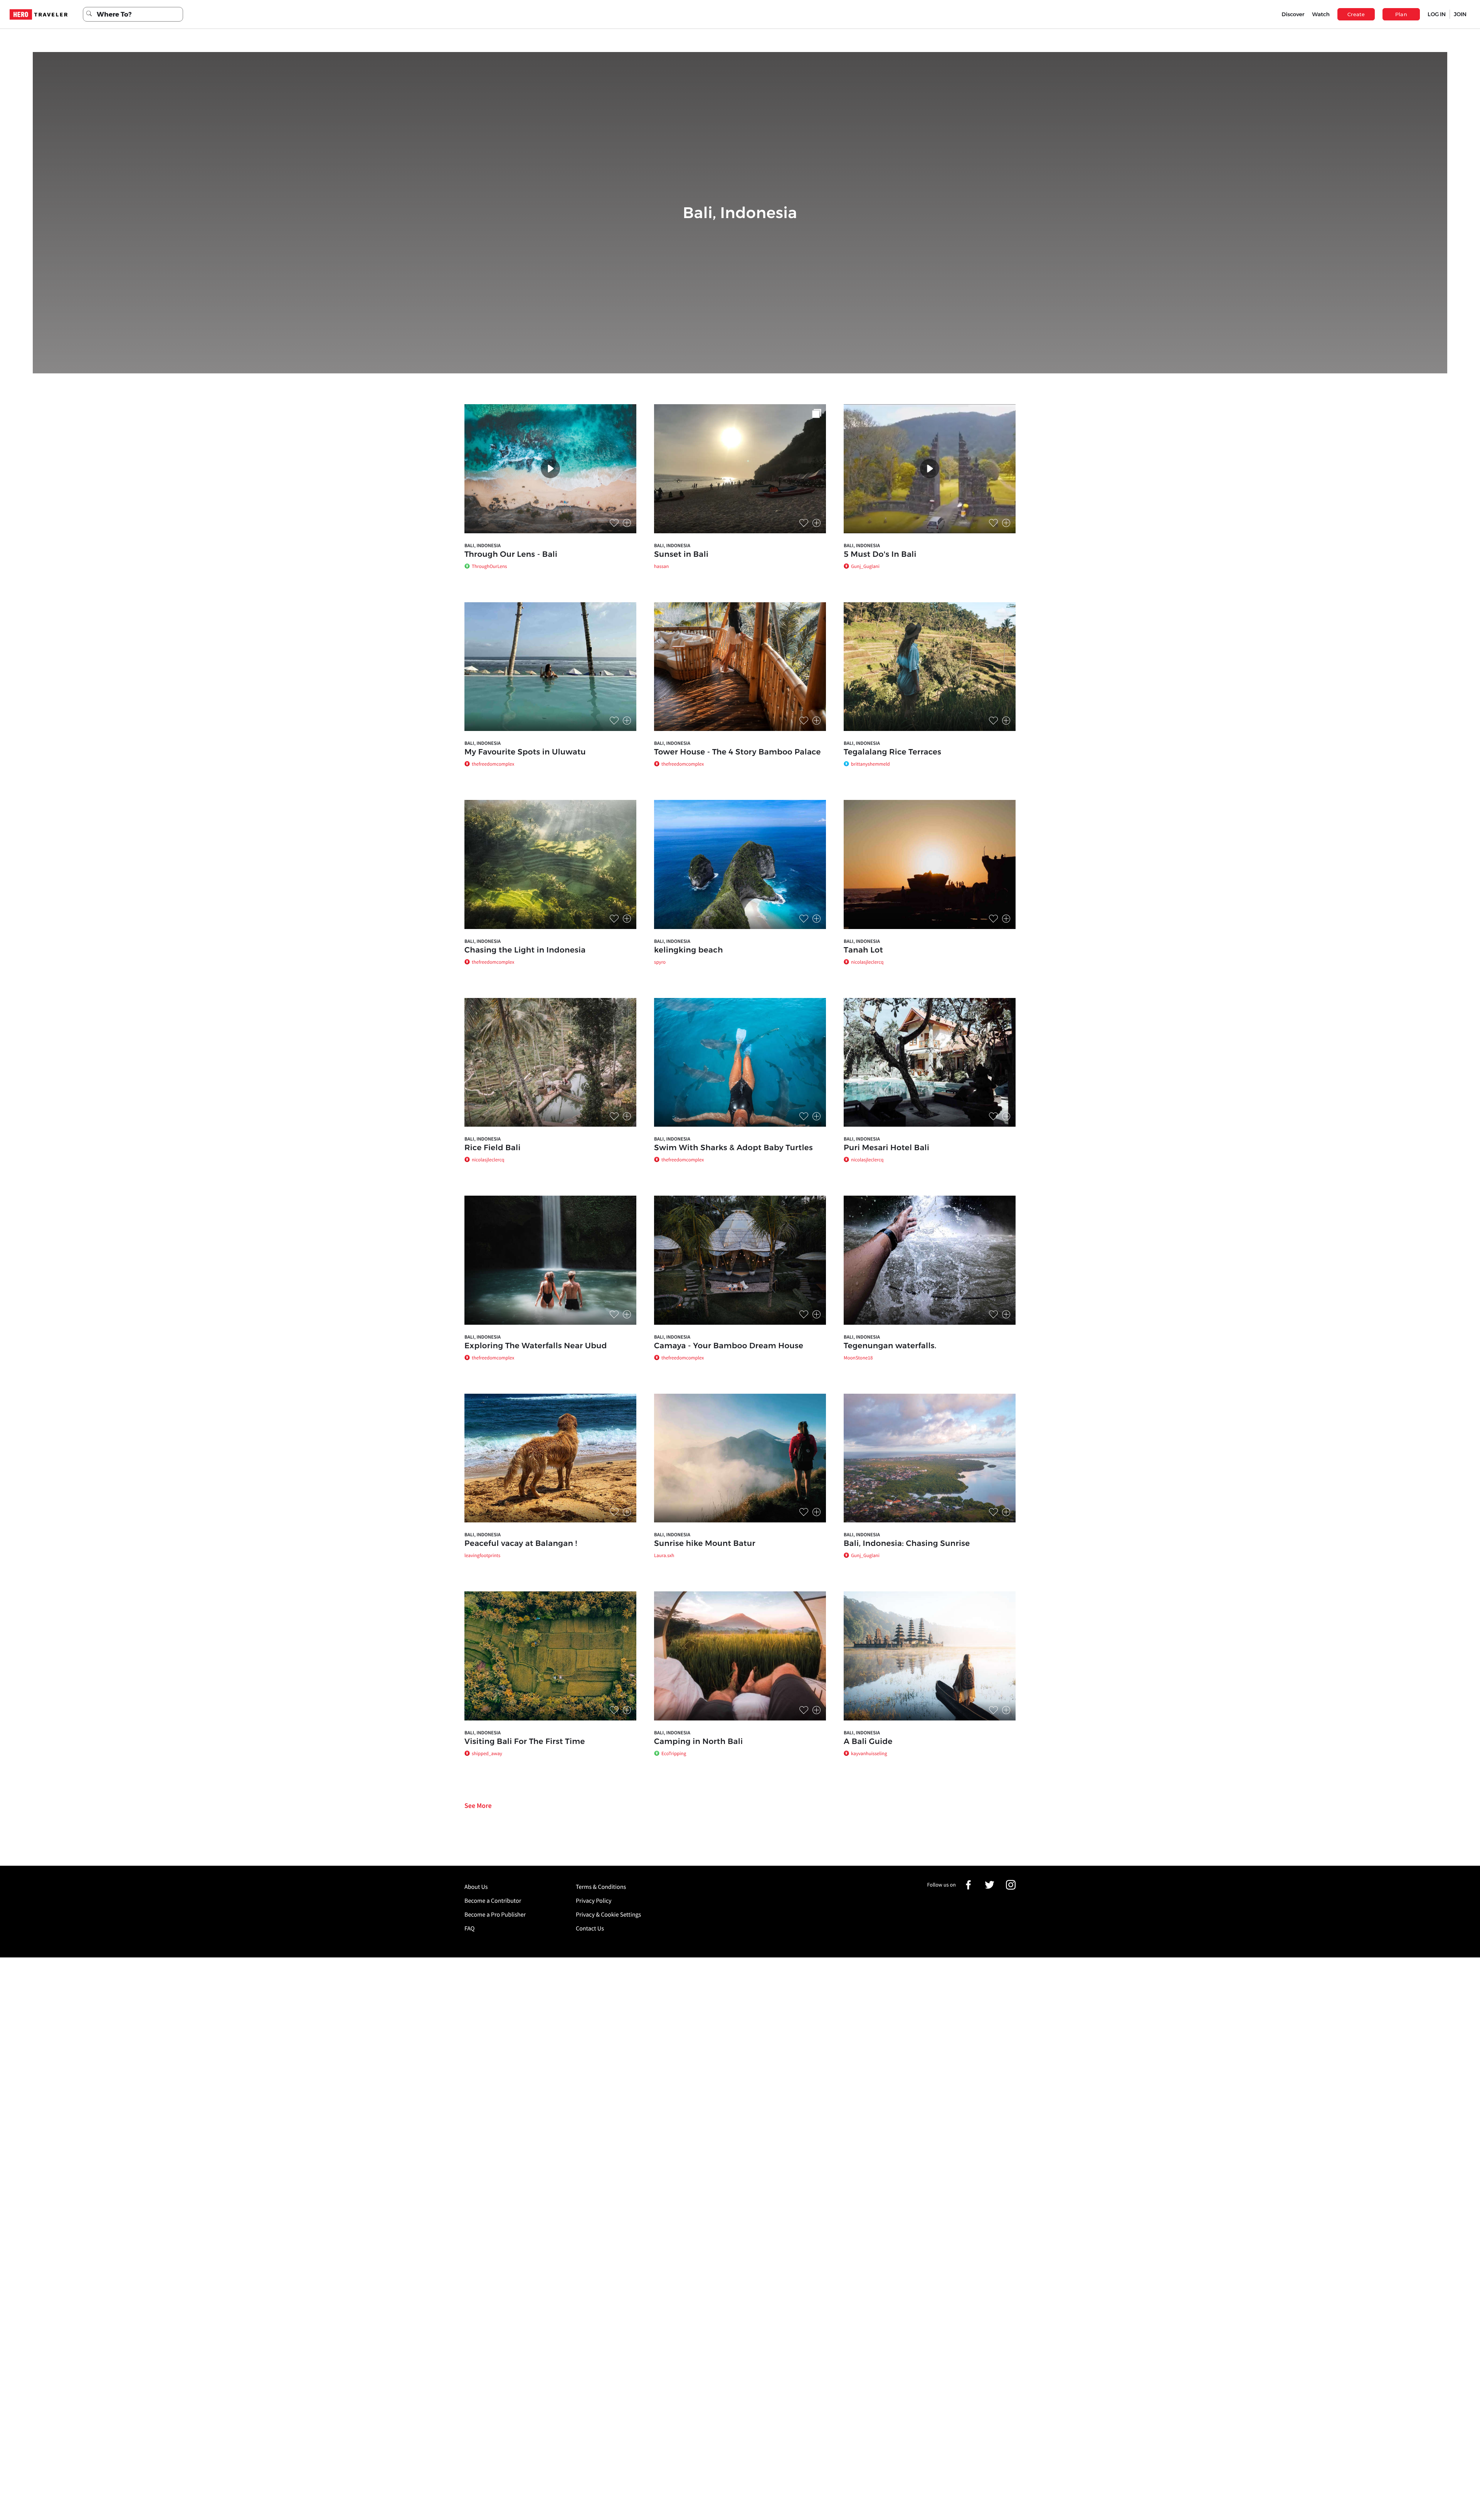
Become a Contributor (493, 1901)
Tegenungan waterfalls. (890, 1346)
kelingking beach (689, 950)
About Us (476, 1887)
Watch (1321, 14)
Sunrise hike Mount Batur (705, 1544)
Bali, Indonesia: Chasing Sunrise (907, 1544)
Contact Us (590, 1929)
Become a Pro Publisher (495, 1915)
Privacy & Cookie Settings (608, 1915)
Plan (1401, 14)
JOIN (1460, 14)
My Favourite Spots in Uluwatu (525, 752)
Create (1356, 14)
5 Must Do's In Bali (880, 554)
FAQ (469, 1929)
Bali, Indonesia (483, 545)
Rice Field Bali (493, 1148)
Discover (1293, 14)
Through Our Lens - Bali (511, 554)
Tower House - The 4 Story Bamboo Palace (737, 752)
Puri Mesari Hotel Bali (886, 1148)
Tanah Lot (863, 950)
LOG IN (1437, 14)
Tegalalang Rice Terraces (892, 752)
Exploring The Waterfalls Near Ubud (536, 1346)
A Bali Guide (868, 1742)
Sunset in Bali (681, 554)
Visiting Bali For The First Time (525, 1742)
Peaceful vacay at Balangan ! (521, 1544)
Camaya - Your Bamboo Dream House (729, 1346)
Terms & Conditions (601, 1887)
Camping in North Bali (698, 1742)
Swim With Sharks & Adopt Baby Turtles (733, 1148)
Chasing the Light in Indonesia (525, 950)
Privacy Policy (594, 1901)
